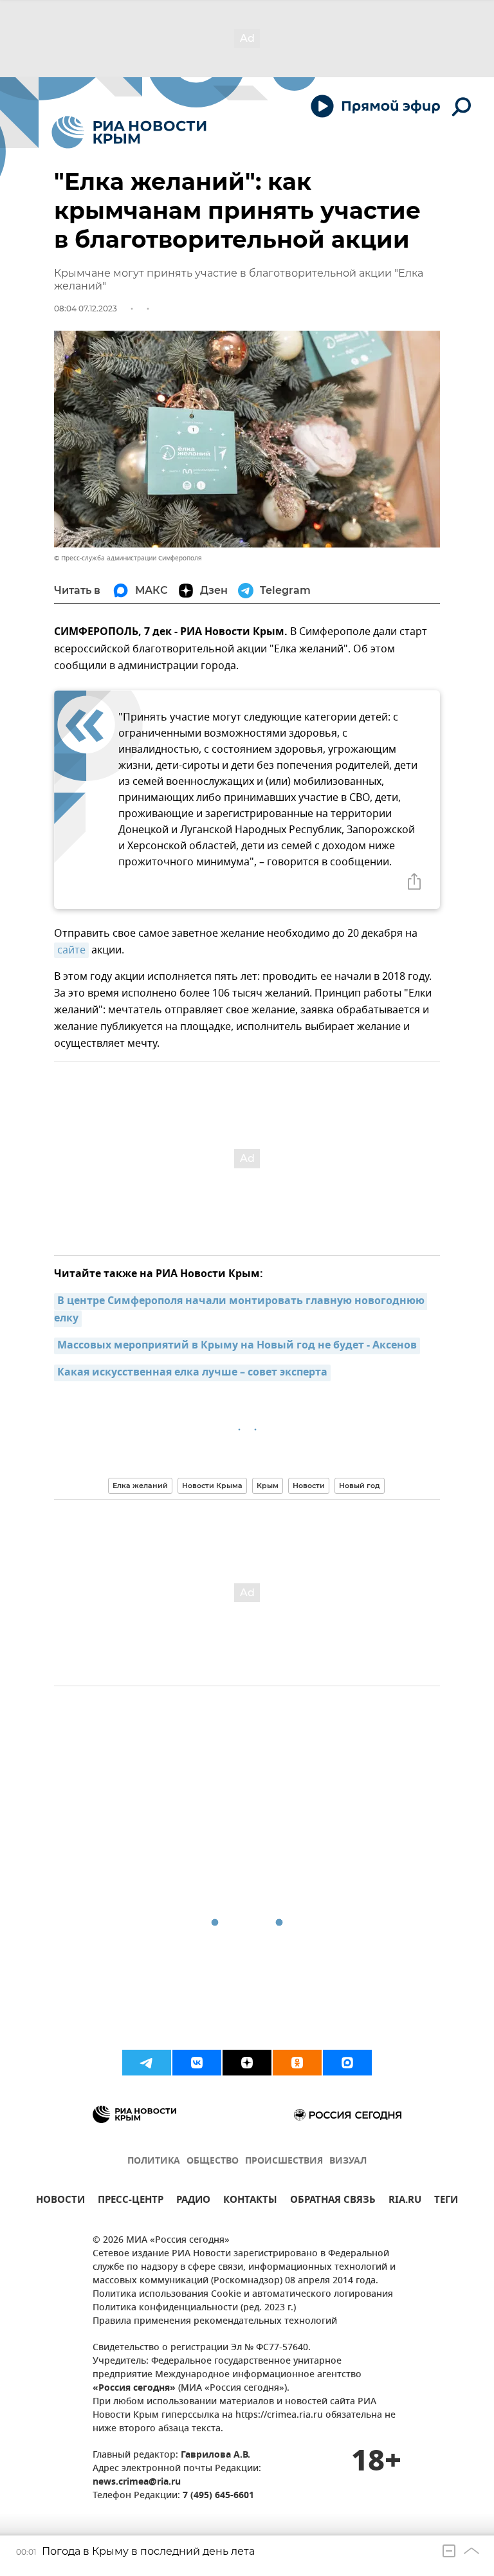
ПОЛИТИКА (154, 2161)
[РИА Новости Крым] (129, 132)
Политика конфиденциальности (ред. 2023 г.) (194, 2308)
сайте (71, 950)
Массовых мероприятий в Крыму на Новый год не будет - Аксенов (237, 1346)
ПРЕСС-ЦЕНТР (131, 2201)
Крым (268, 1486)
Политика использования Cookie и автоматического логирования (243, 2295)
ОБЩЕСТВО (213, 2161)
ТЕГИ (446, 2201)
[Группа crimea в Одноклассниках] (297, 2063)
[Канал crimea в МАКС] (347, 2063)
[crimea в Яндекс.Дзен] (247, 2063)
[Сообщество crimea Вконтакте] (197, 2063)
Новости (309, 1486)
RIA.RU (405, 2201)
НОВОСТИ (60, 2201)
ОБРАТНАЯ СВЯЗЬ (333, 2201)
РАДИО (193, 2201)
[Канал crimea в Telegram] (147, 2063)
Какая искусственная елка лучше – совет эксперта (192, 1373)
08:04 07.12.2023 (86, 308)
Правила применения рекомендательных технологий (215, 2322)
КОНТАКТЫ (250, 2201)
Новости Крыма (212, 1486)
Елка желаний (140, 1486)
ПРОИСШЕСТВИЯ (284, 2161)
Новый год (360, 1486)
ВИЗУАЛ (348, 2161)
